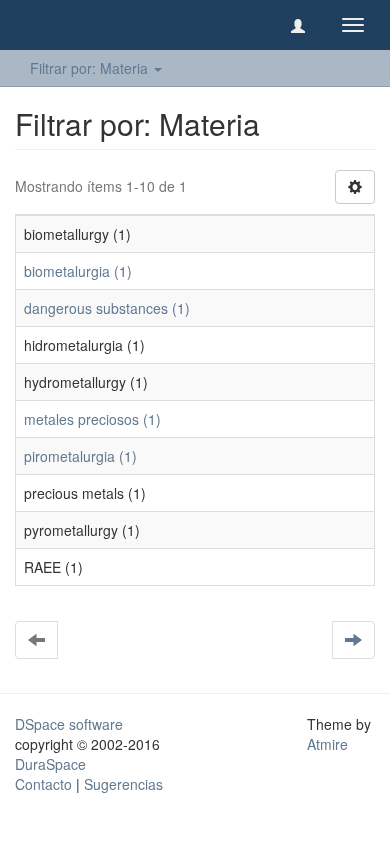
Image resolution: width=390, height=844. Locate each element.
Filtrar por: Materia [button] (91, 68)
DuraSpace (50, 764)
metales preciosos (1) (92, 419)
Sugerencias (123, 784)
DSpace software (69, 724)
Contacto (43, 784)
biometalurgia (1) (78, 271)
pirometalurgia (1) (80, 456)
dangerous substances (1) (107, 308)
